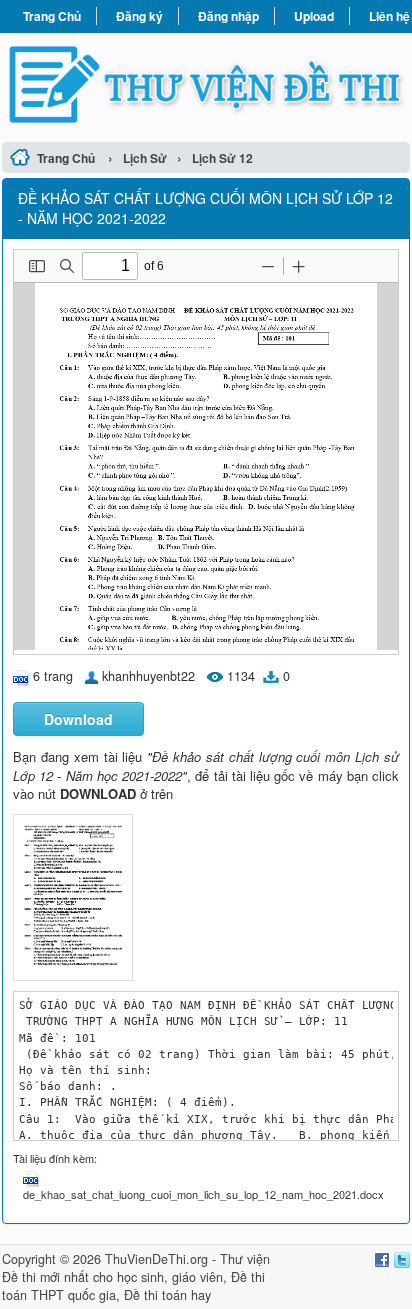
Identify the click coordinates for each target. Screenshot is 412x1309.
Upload (314, 16)
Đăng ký (139, 16)
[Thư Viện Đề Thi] (206, 84)
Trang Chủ (52, 16)
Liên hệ (389, 16)
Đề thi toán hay (167, 1295)
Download (78, 719)
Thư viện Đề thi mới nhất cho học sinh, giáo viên (136, 1268)
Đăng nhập (228, 16)
